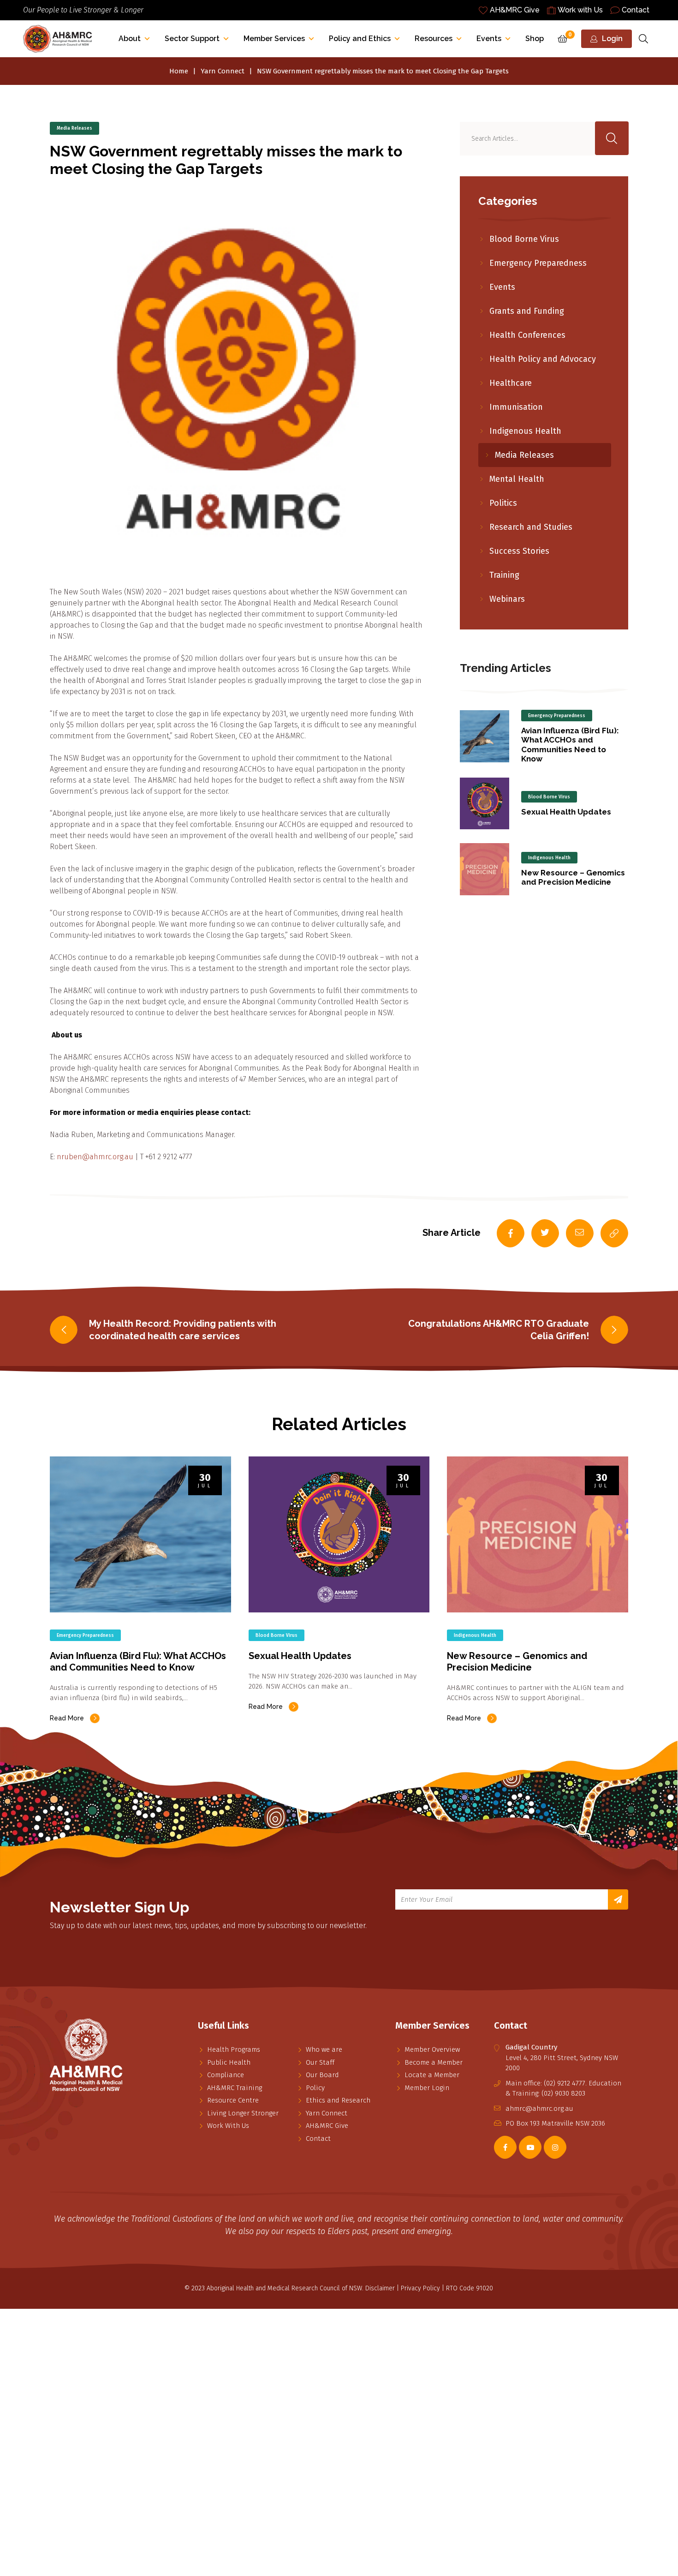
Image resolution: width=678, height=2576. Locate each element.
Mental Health (517, 479)
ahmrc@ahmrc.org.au (539, 2109)
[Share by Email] (580, 1234)
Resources (434, 39)
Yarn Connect (223, 71)
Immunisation (516, 407)
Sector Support (192, 39)
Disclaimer (380, 2288)
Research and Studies (531, 527)
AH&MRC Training (235, 2088)
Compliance (226, 2075)
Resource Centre (233, 2100)
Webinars (507, 599)
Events (489, 39)
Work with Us (580, 10)
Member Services (274, 39)
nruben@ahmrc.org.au (95, 1157)
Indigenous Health (525, 431)
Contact (636, 10)
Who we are (324, 2049)
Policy (315, 2088)
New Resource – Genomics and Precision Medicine (573, 877)
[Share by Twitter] (545, 1234)
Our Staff (320, 2062)
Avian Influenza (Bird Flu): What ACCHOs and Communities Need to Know (570, 745)
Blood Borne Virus (524, 239)
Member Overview (432, 2049)
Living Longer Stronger (243, 2113)
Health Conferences (527, 335)
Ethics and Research (338, 2100)
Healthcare (511, 383)
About (130, 39)
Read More (67, 1718)
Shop (535, 39)
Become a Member (434, 2062)
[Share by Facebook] (511, 1234)
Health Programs (234, 2049)
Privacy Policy (420, 2288)
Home (179, 71)
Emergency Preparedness (538, 263)
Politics (503, 503)
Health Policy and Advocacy (543, 359)
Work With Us (228, 2126)
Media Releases (74, 128)
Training (504, 575)
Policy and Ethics (360, 39)
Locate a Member (432, 2075)
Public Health (229, 2062)
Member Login (427, 2088)
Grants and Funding (527, 311)
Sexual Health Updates (566, 812)
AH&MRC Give (515, 10)
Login (612, 39)
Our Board (322, 2075)
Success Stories (519, 551)
